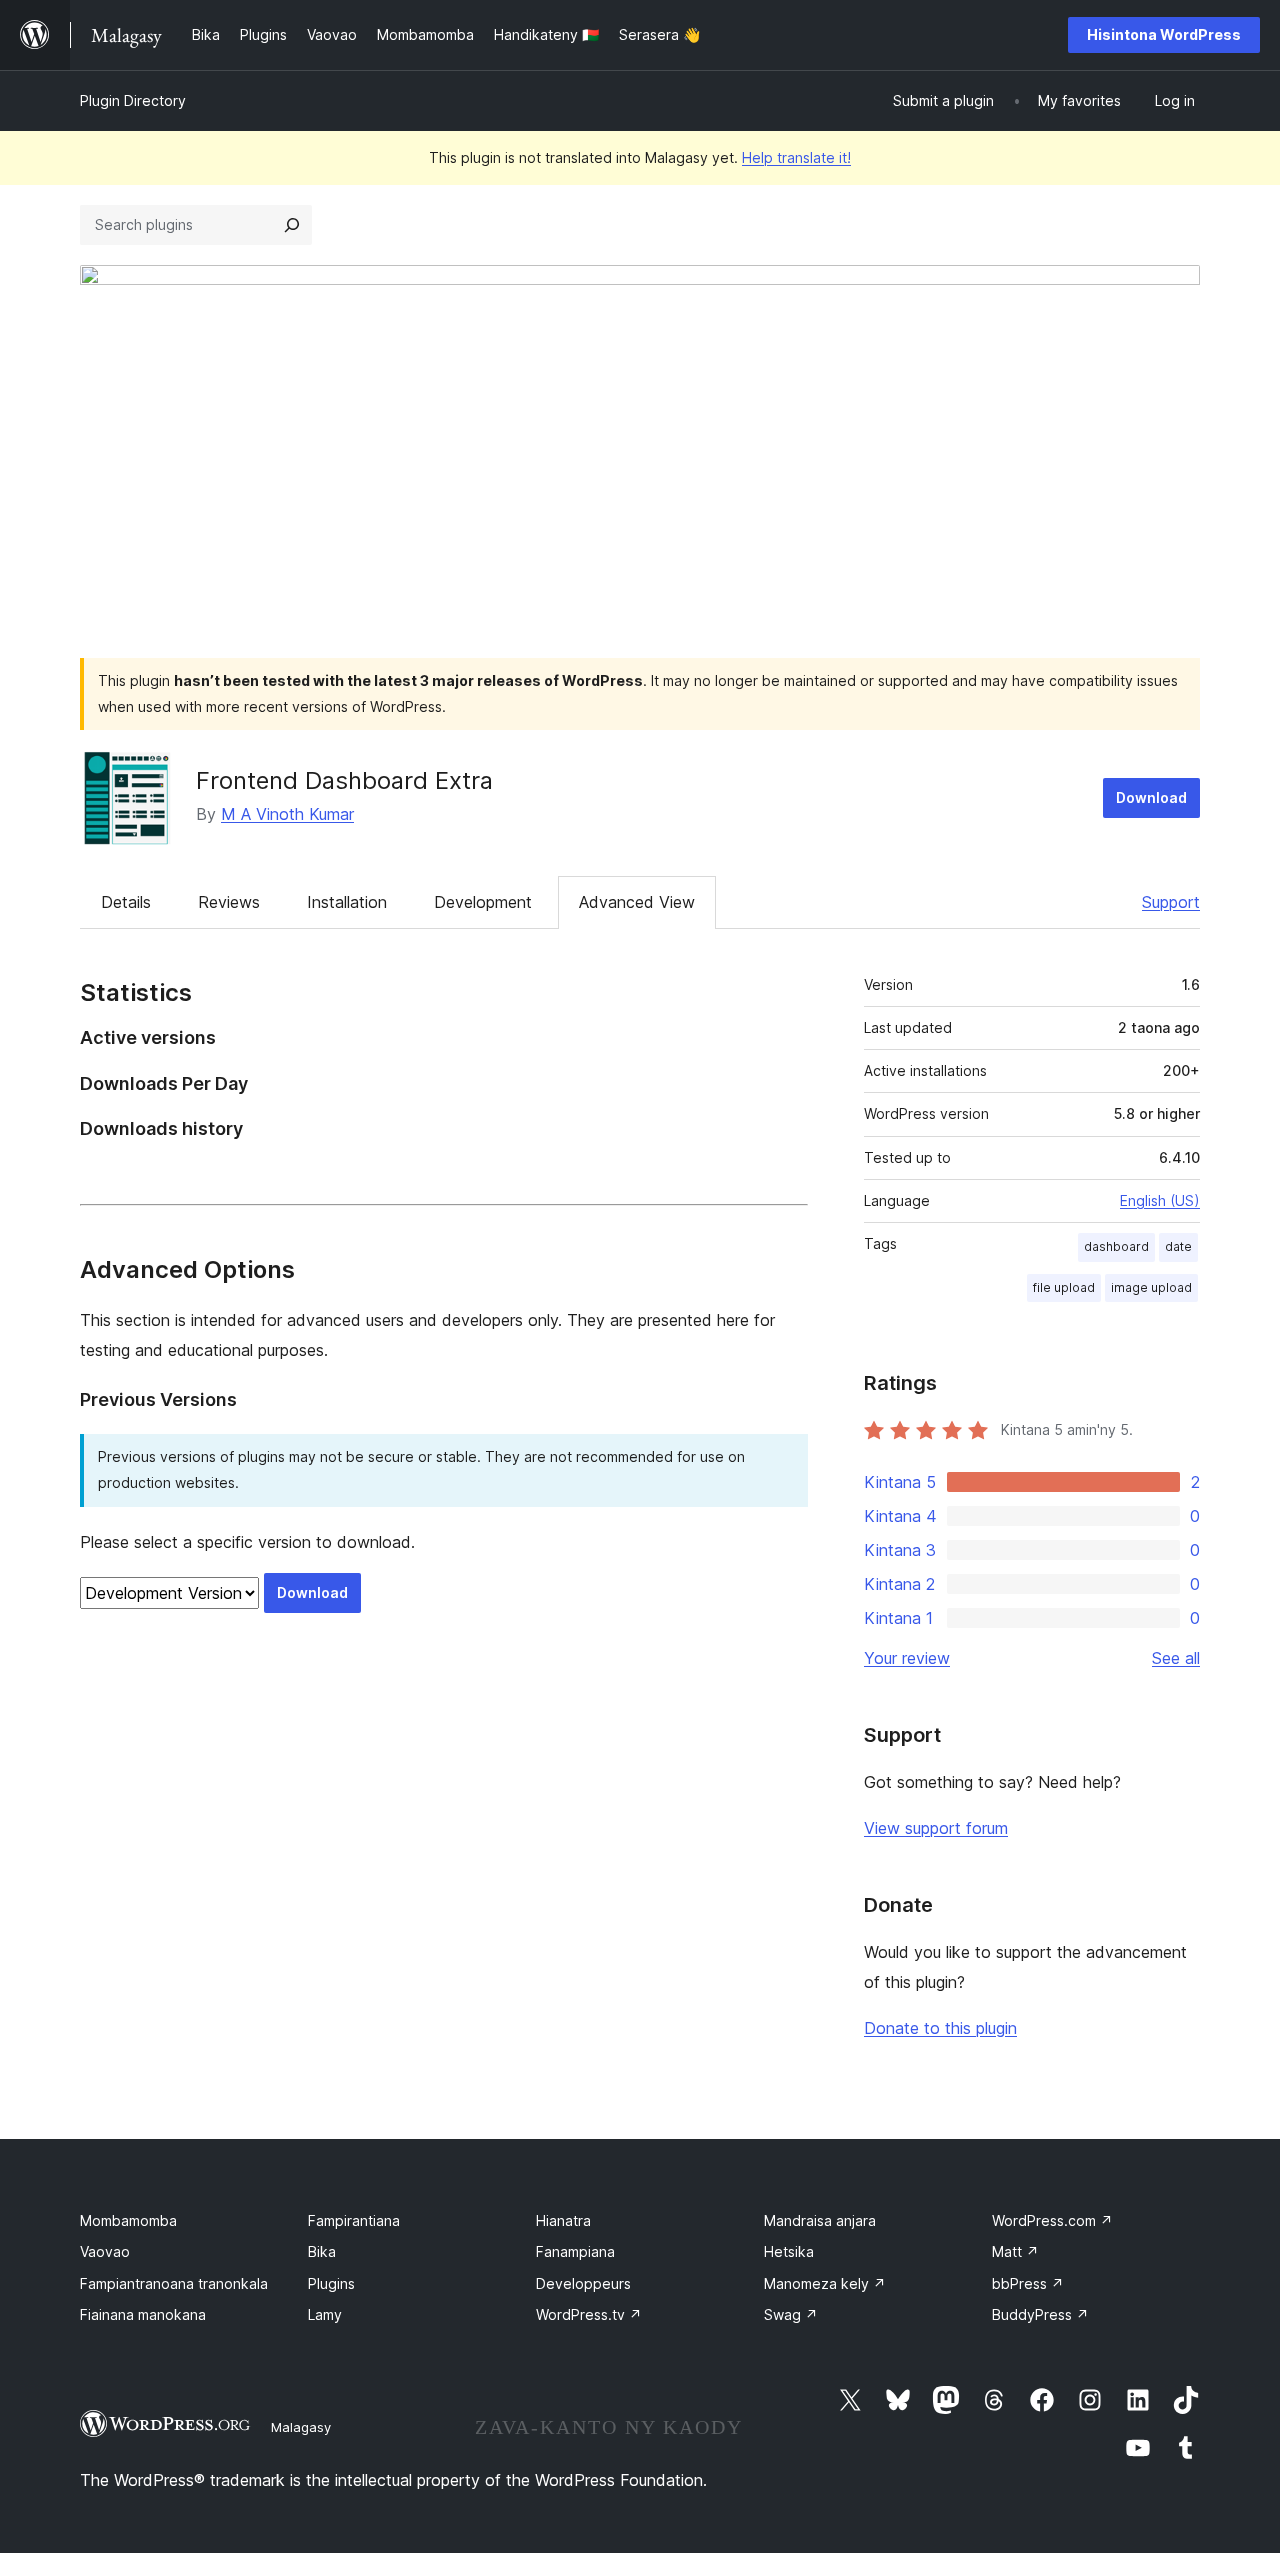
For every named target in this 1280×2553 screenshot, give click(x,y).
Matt (1015, 2251)
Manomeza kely (825, 2283)
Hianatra (563, 2220)
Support (1171, 902)
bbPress (1028, 2283)
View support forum (936, 1828)
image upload (1151, 1287)
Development (483, 902)
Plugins (331, 2283)
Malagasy (301, 2427)
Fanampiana (575, 2251)
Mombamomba (128, 2220)
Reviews (229, 902)
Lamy (325, 2314)
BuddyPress (1040, 2314)
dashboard (1116, 1246)
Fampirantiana (354, 2220)
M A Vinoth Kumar (287, 814)
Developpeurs (583, 2283)
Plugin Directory (133, 100)
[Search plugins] (292, 225)
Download (1151, 797)
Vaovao (105, 2251)
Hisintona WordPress (1164, 34)
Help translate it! (796, 157)
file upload (1064, 1287)
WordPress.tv (589, 2314)
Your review (907, 1658)
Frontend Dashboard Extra (344, 780)
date (1178, 1246)
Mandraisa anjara (820, 2220)
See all (1176, 1658)
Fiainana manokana (143, 2314)
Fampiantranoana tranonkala (174, 2283)
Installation (347, 902)
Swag (791, 2314)
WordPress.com (1052, 2220)
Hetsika (789, 2251)
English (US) (1160, 1200)
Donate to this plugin (940, 2028)
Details (126, 902)
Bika (322, 2251)
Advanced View (637, 902)
